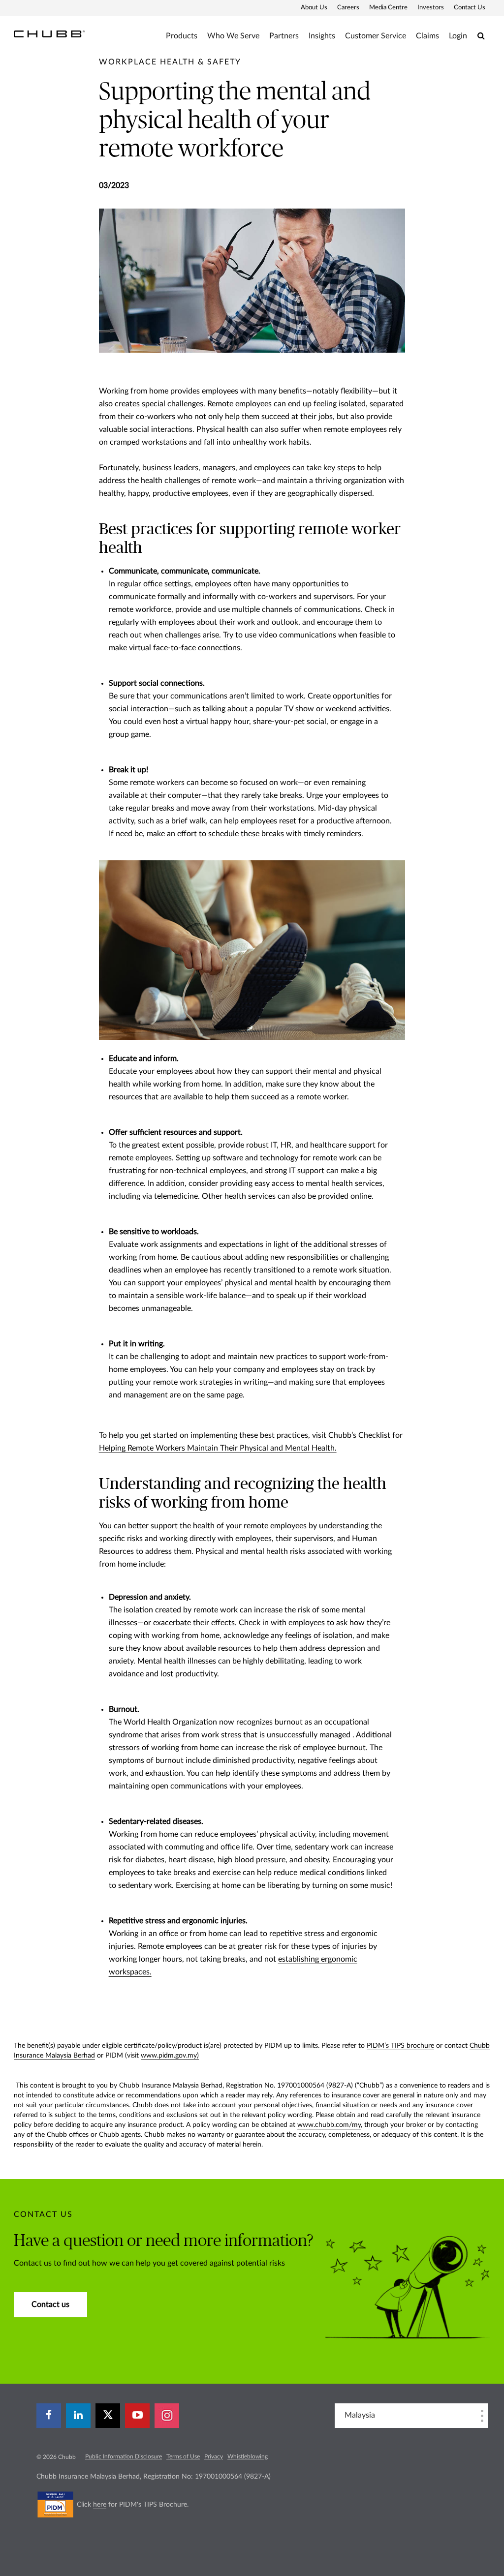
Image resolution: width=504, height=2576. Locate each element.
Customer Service (376, 36)
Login (458, 36)
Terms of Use (183, 2456)
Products (182, 36)
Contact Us (470, 8)
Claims (427, 36)
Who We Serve (233, 36)
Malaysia (360, 2415)
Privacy (214, 2456)
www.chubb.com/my (329, 2125)
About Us (314, 8)
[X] (108, 2416)
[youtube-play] (137, 2416)
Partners (284, 36)
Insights (322, 36)
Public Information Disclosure (124, 2456)
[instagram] (167, 2416)
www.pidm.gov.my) (170, 2056)
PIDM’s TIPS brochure (400, 2046)
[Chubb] (49, 33)
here (100, 2505)
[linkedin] (78, 2416)
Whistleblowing (248, 2456)
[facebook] (49, 2416)
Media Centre (388, 8)
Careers (348, 8)
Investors (431, 8)
